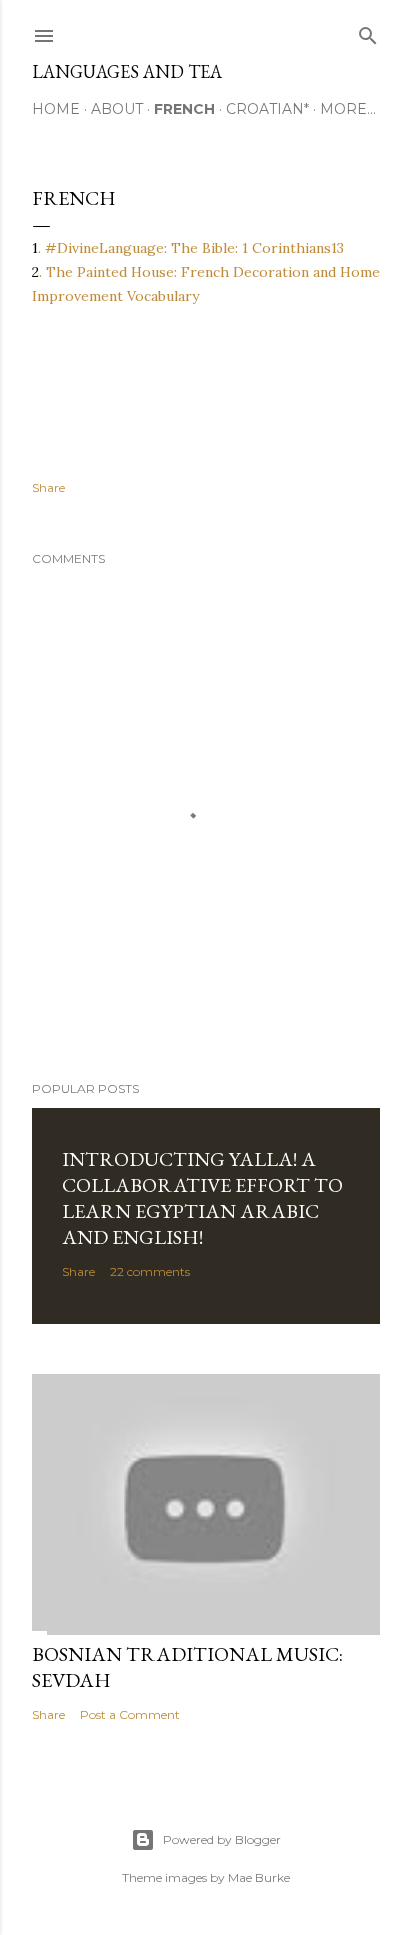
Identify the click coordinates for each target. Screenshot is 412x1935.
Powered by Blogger (222, 1839)
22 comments (150, 1271)
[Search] (368, 31)
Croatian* (267, 109)
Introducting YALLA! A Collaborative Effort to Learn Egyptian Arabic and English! (202, 1198)
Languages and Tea (127, 71)
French (184, 109)
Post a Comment (130, 1714)
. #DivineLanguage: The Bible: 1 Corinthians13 (191, 248)
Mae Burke (259, 1877)
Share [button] (48, 487)
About (117, 109)
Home (56, 109)
